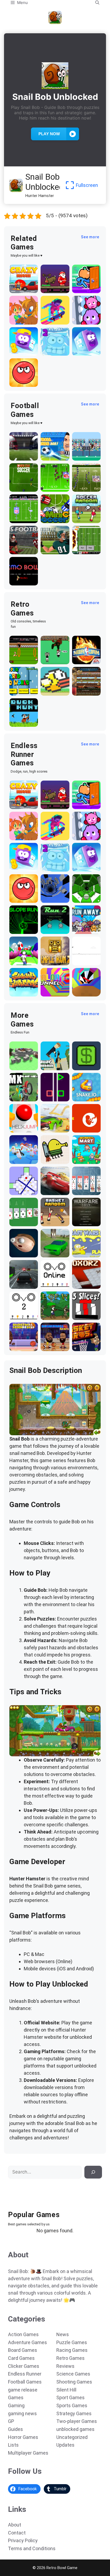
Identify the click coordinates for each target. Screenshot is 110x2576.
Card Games (21, 2358)
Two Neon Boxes (52, 1095)
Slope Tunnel (86, 899)
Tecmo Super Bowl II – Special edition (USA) (86, 481)
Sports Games (72, 2405)
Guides (15, 2429)
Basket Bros (85, 1347)
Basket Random (50, 1220)
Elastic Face (23, 1254)
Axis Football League (23, 548)
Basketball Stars (52, 1345)
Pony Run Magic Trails (23, 318)
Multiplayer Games (28, 2453)
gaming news (22, 2413)
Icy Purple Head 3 (20, 350)
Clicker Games (24, 2366)
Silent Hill (66, 2390)
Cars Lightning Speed (51, 1187)
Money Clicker (80, 1064)
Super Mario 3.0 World (22, 690)
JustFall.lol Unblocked (23, 1158)
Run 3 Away (85, 930)
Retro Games (70, 2358)
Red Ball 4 (20, 383)
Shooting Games (74, 2382)
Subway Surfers (18, 990)
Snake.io (82, 1098)
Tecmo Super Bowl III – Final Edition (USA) (55, 481)
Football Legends (50, 454)
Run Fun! (19, 962)
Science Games (73, 2374)
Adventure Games (27, 2342)
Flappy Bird (53, 692)
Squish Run (84, 321)
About (15, 2525)
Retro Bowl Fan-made (84, 548)
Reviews (65, 2366)
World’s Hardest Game (19, 1187)
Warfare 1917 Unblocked (85, 1218)
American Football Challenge (52, 546)
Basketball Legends (21, 1345)
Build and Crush (20, 1064)
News (63, 2334)
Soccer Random (81, 517)
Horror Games (23, 2437)
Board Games (23, 2350)
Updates (65, 2445)
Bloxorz (81, 1285)
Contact (17, 2533)
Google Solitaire (19, 1220)
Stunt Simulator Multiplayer (53, 1249)
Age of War (52, 1316)
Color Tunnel (54, 993)
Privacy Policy (23, 2540)
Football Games (25, 2382)
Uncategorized (72, 2437)
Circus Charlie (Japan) (18, 656)
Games (16, 2397)
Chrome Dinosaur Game (82, 957)
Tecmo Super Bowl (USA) (21, 515)
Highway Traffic (19, 1283)
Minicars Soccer (50, 517)
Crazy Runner (24, 289)
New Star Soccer (20, 486)
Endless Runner (25, 2374)
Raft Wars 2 (85, 1254)
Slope (16, 930)
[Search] (93, 2172)
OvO (46, 1285)
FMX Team (21, 1098)
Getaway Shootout (51, 1064)
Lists (13, 2445)
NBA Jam (82, 661)
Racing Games (72, 2350)
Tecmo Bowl (23, 582)
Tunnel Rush (86, 993)
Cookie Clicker (80, 690)
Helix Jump (21, 1129)
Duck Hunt (21, 723)
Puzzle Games (72, 2342)
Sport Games (70, 2397)
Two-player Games (77, 2421)
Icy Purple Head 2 (52, 350)
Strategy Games (74, 2413)
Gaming (16, 2405)
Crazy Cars (52, 1129)
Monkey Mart (86, 1160)
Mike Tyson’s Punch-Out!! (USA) (54, 656)
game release (23, 2390)
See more (90, 237)
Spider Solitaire (82, 1189)
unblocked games (75, 2429)
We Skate (51, 321)
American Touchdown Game (85, 452)
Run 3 (47, 899)
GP (11, 2421)
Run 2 (47, 930)
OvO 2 (16, 1316)
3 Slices (81, 1316)
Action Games (23, 2334)
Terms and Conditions (32, 2548)
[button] (97, 3)
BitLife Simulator (83, 1126)
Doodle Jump (55, 1160)
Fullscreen (87, 185)
